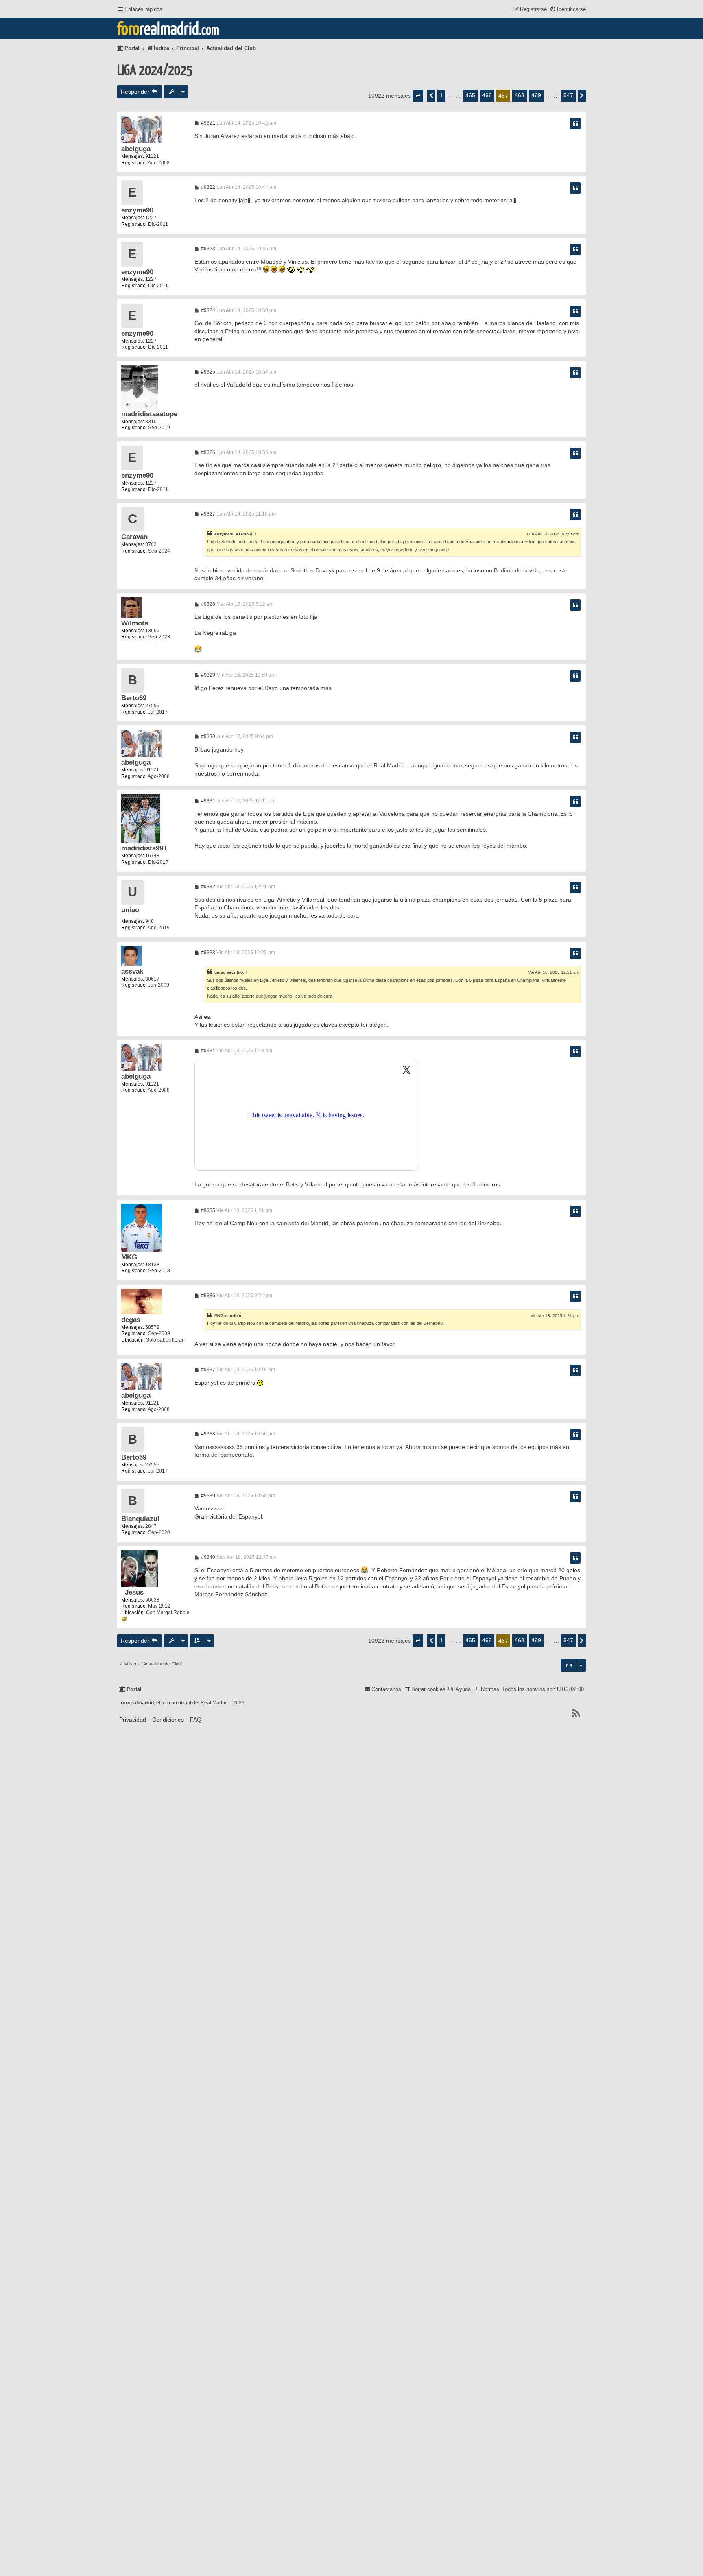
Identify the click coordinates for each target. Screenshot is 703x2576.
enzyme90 (137, 210)
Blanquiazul (140, 1519)
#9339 (207, 1496)
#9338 (207, 1434)
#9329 (207, 675)
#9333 (207, 953)
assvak (132, 971)
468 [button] (520, 95)
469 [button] (536, 95)
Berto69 (134, 698)
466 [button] (487, 95)
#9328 (207, 604)
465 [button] (470, 95)
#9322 (207, 187)
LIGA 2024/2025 (155, 71)
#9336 (207, 1296)
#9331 (207, 801)
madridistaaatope (149, 414)
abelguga (136, 149)
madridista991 (144, 848)
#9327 (207, 514)
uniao (130, 910)
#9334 (207, 1051)
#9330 (207, 736)
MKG (129, 1257)
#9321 (207, 123)
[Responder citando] (575, 124)
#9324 (207, 310)
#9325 (207, 372)
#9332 (207, 887)
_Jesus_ (134, 1592)
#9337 (207, 1370)
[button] (418, 96)
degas (131, 1320)
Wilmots (135, 623)
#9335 (207, 1210)
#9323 (207, 249)
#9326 (207, 452)
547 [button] (568, 95)
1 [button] (441, 95)
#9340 (207, 1557)
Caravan (134, 537)
